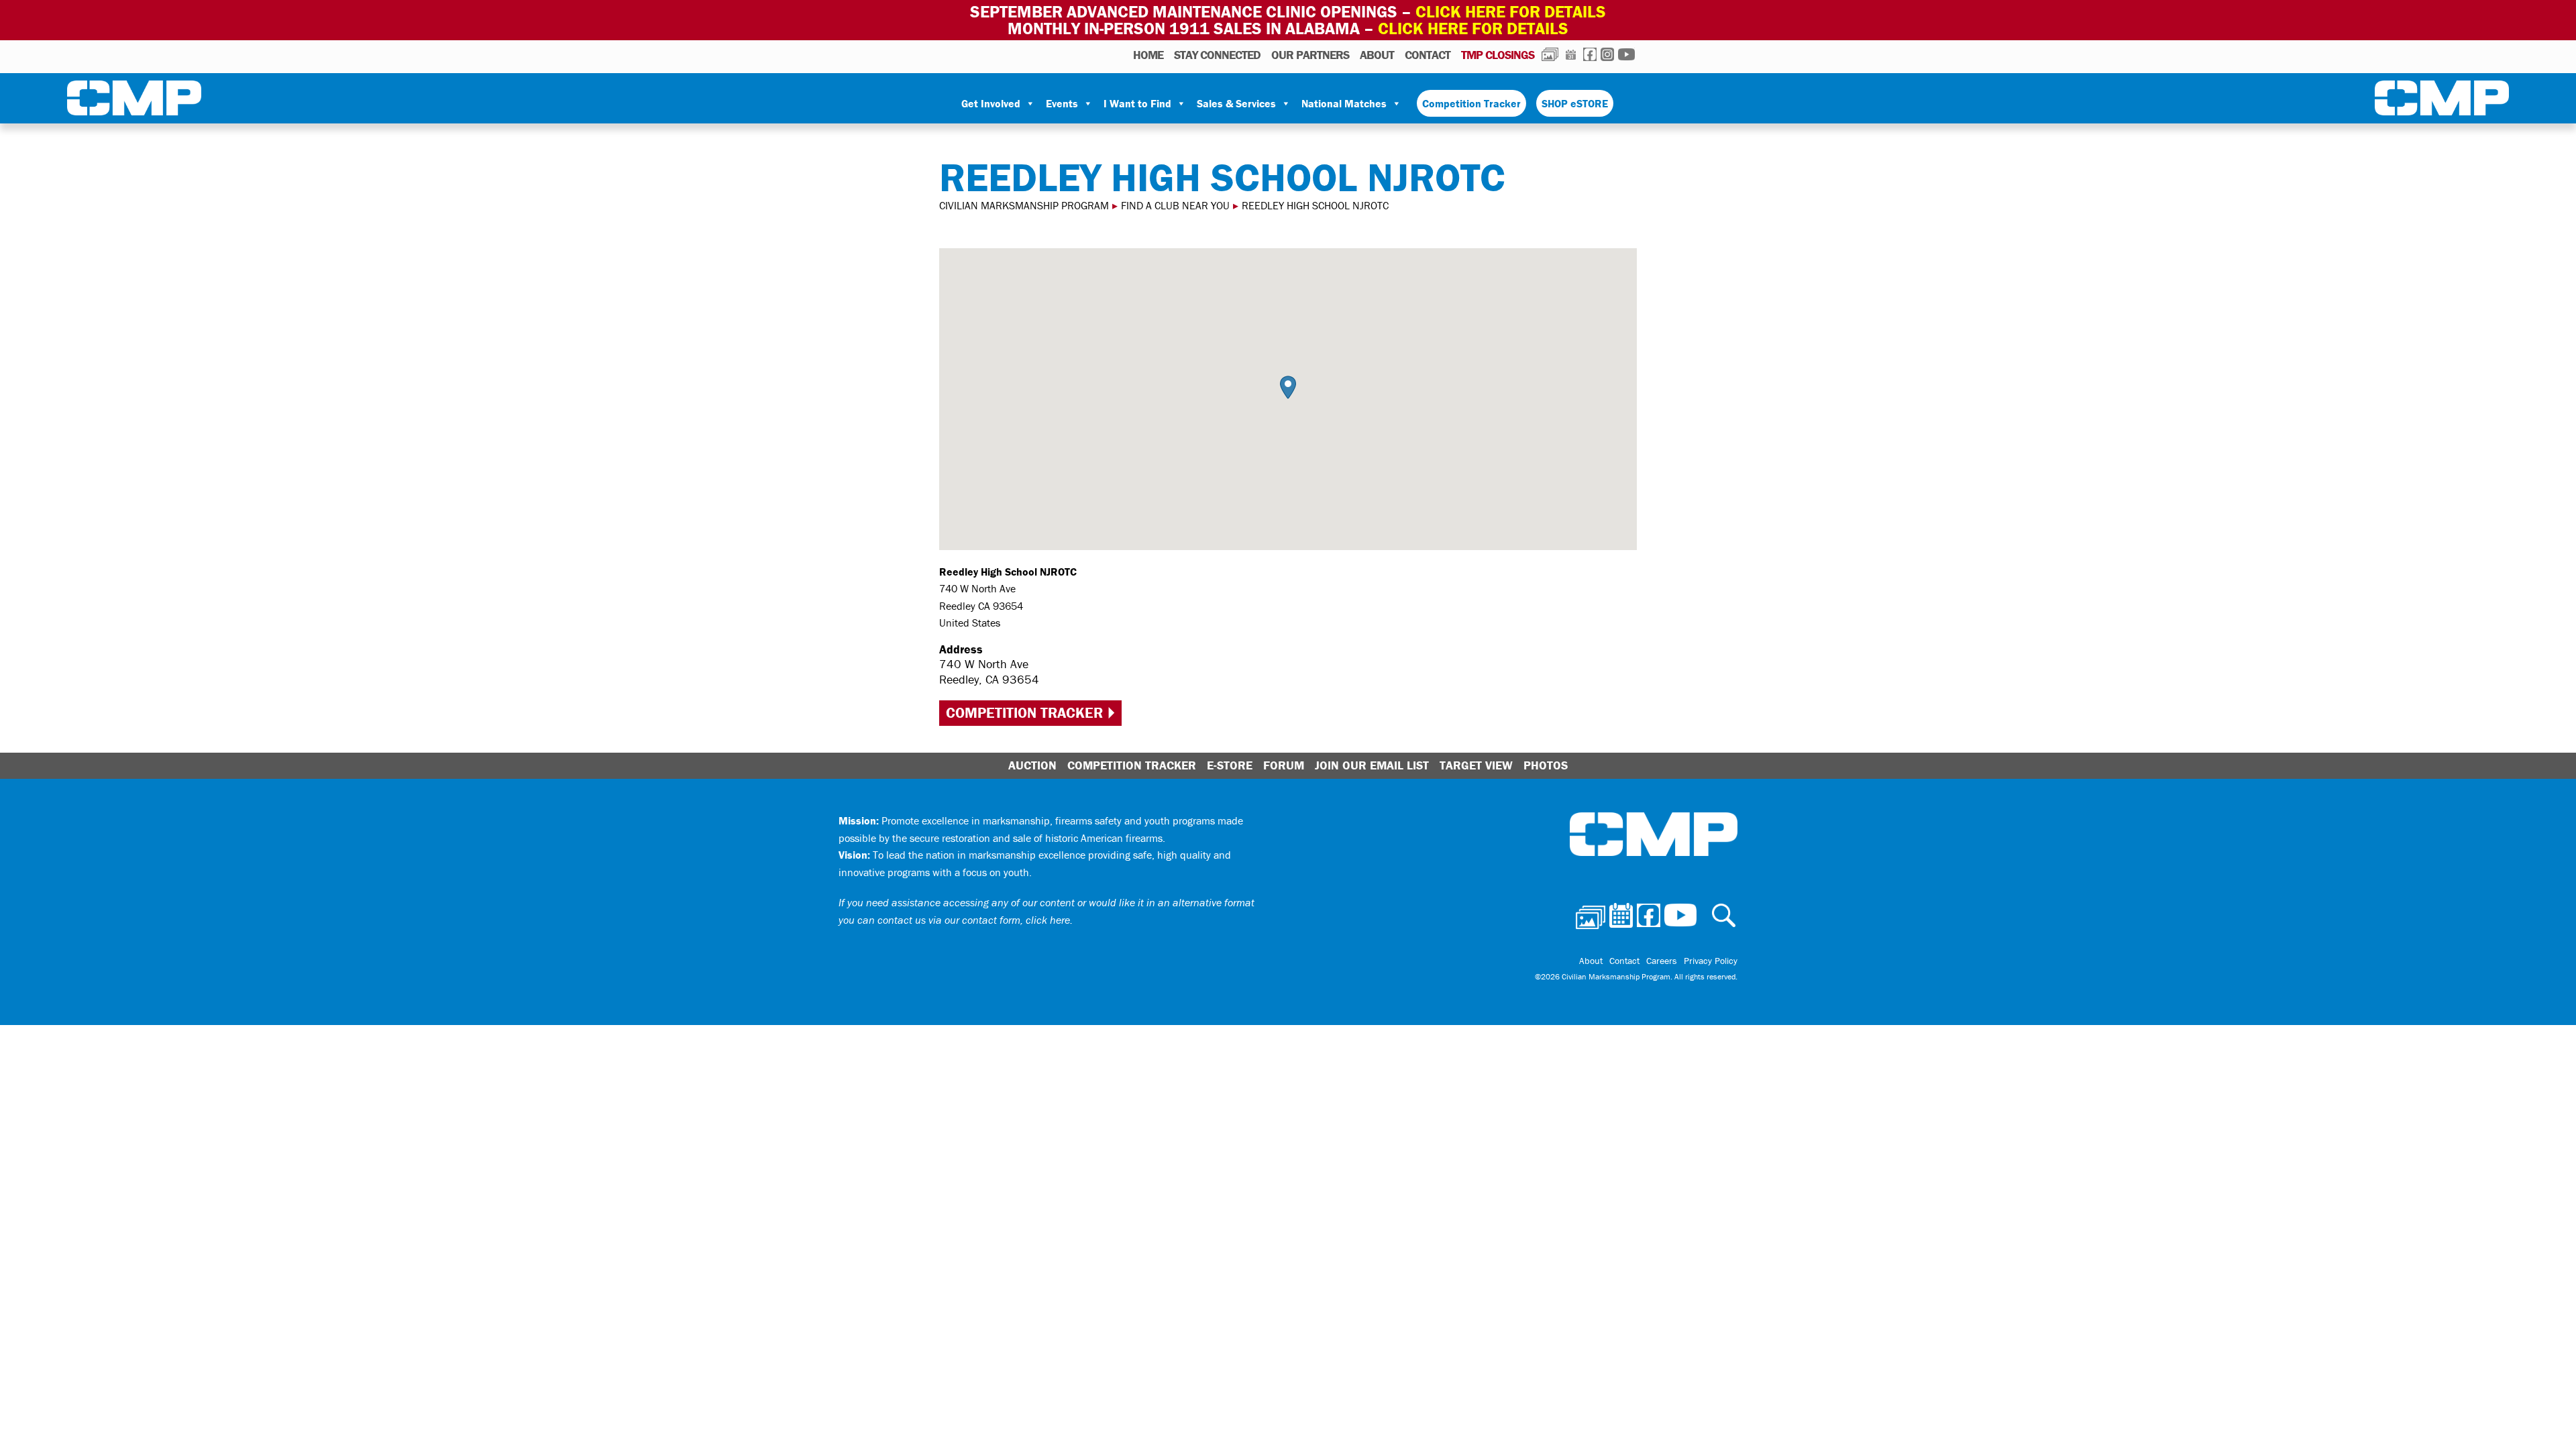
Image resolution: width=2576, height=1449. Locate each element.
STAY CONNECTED (1217, 55)
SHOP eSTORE (1575, 103)
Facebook (1590, 54)
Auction (1032, 765)
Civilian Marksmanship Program (134, 101)
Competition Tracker (1471, 103)
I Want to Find (1137, 103)
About (1377, 55)
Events (1062, 103)
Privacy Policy (1711, 961)
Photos (1550, 54)
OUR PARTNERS (1310, 55)
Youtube (1626, 54)
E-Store (1230, 765)
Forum (1284, 765)
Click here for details (1511, 12)
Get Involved (991, 103)
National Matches (1344, 103)
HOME (1148, 55)
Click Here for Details (1473, 29)
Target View (1476, 765)
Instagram (1607, 54)
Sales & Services (1236, 103)
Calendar (1571, 54)
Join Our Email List (1372, 765)
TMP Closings (1498, 55)
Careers (1662, 961)
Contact (1428, 55)
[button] (1288, 387)
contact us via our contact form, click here (974, 920)
